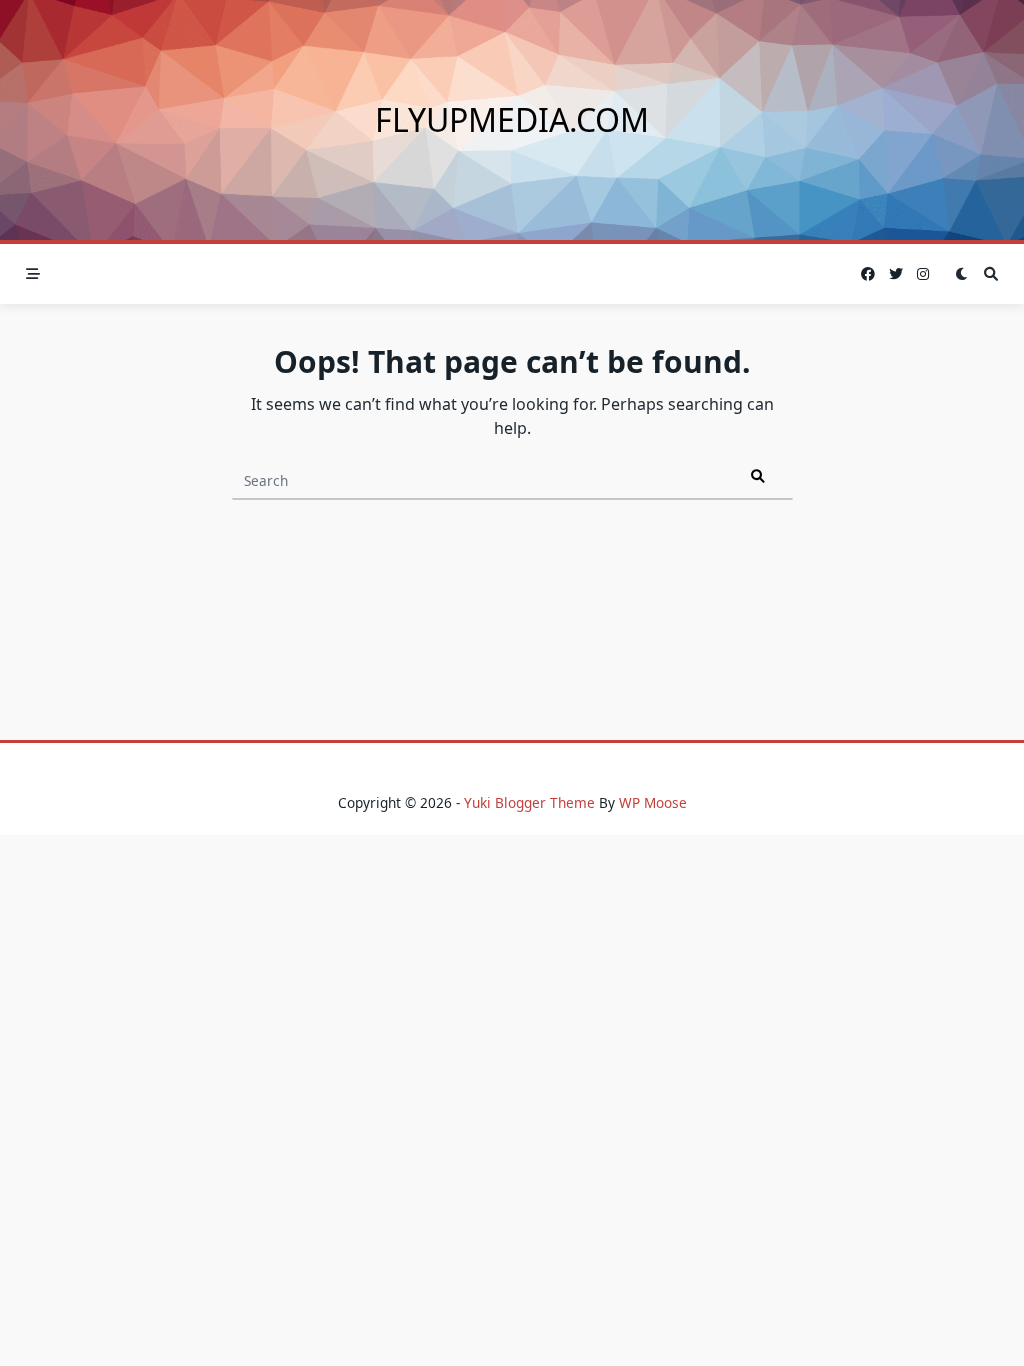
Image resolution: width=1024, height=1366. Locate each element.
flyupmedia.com (512, 119)
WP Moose (653, 802)
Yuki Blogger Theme (529, 802)
